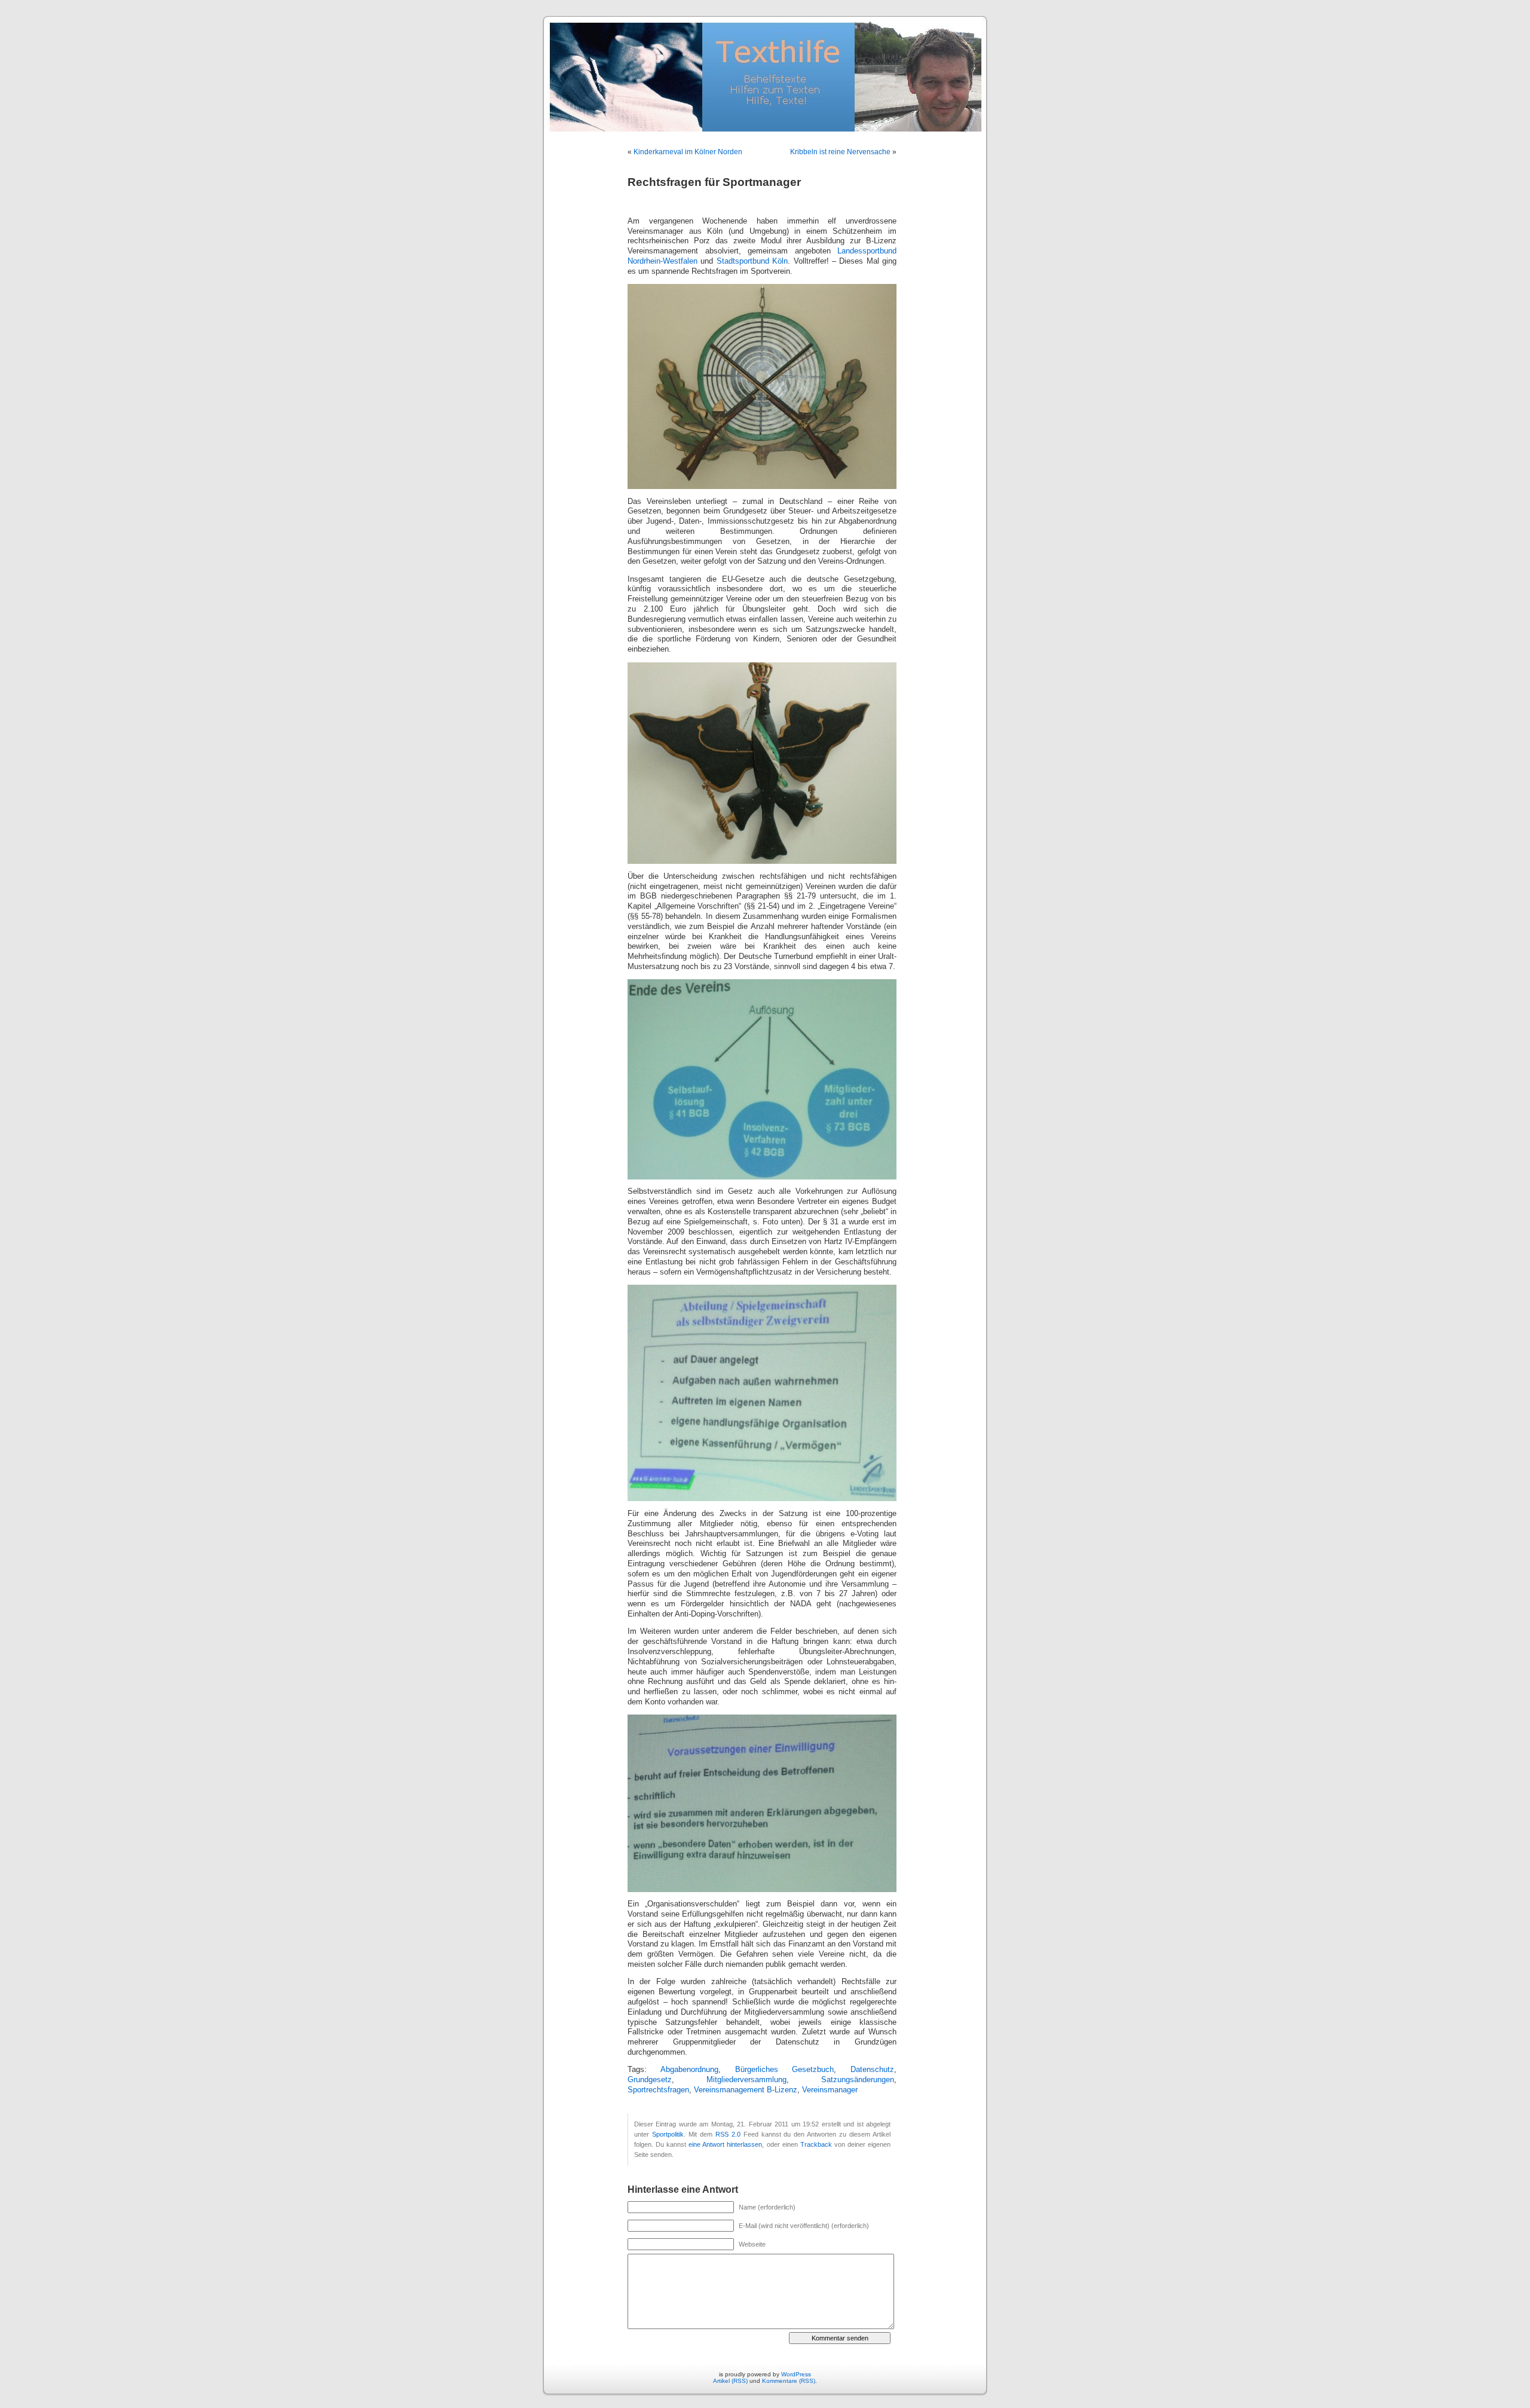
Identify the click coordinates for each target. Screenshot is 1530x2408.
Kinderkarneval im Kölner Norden (688, 152)
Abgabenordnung (689, 2070)
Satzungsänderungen (858, 2080)
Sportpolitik (668, 2134)
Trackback (816, 2144)
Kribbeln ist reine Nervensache (840, 152)
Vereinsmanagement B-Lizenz (746, 2090)
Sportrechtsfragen (658, 2090)
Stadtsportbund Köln (752, 261)
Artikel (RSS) (730, 2381)
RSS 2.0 (728, 2134)
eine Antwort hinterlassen (725, 2144)
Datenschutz (872, 2070)
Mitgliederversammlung (746, 2080)
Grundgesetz (650, 2080)
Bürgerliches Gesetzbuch (785, 2070)
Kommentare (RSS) (789, 2381)
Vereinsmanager (830, 2090)
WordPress (796, 2374)
